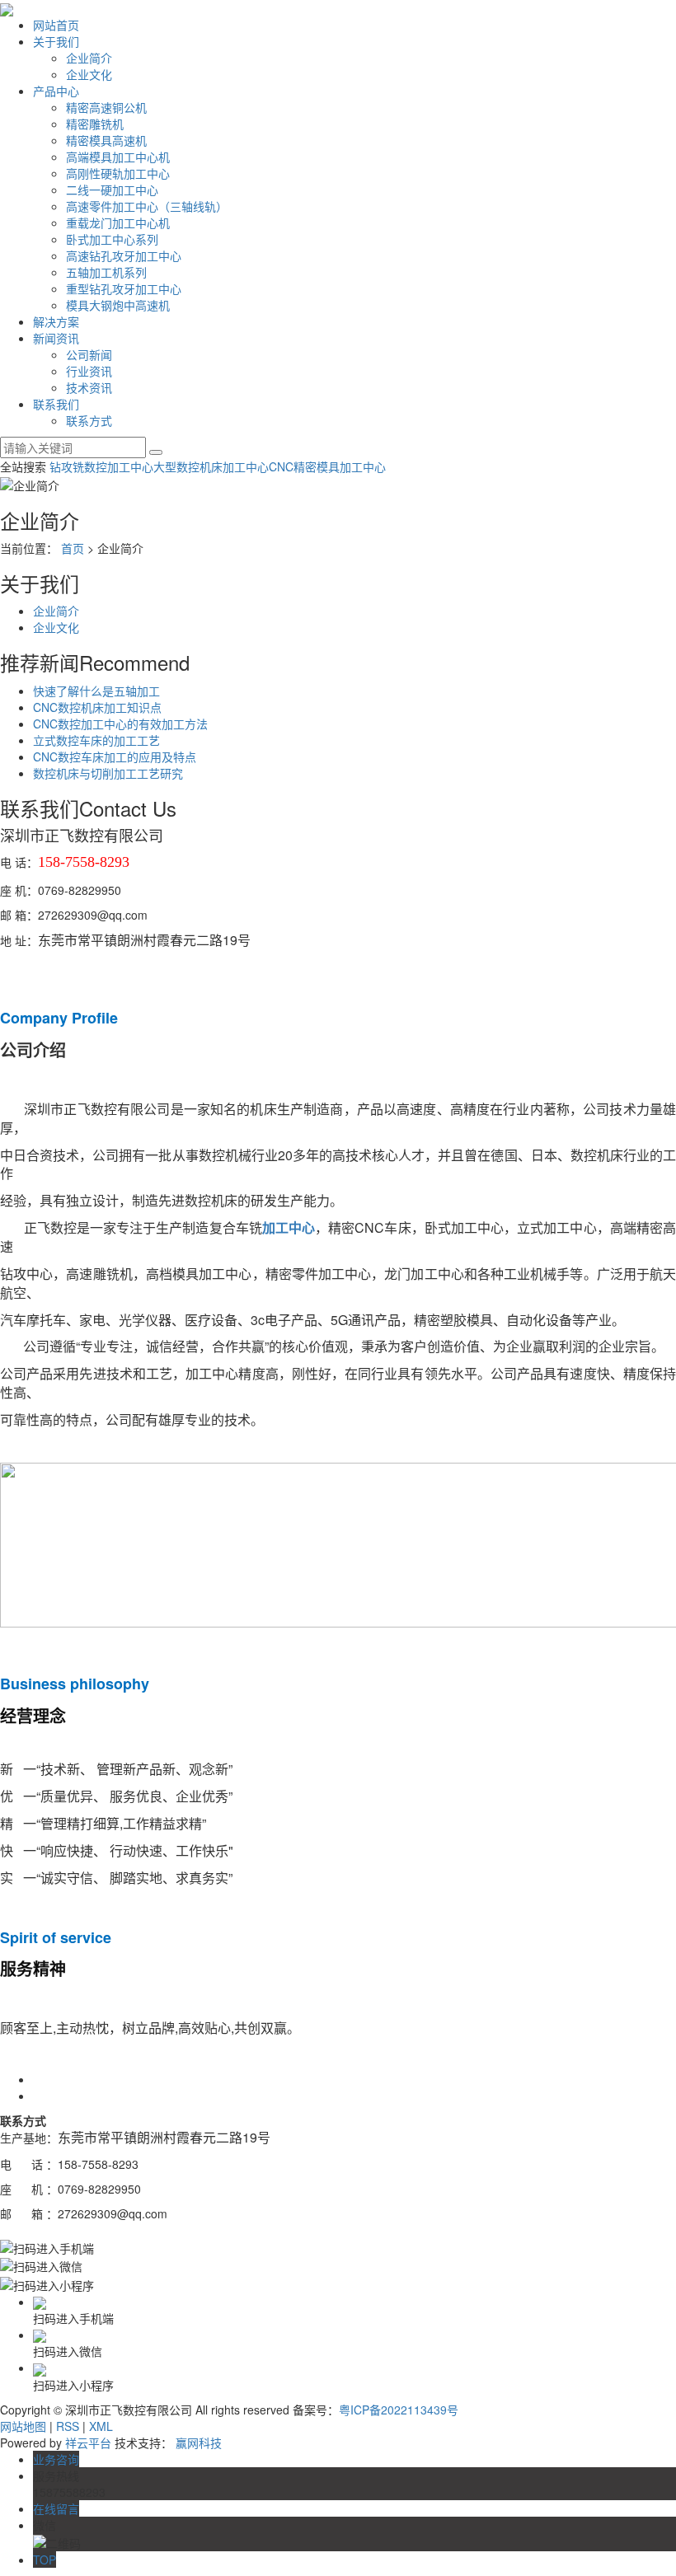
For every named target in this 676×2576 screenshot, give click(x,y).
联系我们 (56, 404)
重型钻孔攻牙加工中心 (124, 288)
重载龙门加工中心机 (118, 222)
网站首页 (56, 25)
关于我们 (56, 41)
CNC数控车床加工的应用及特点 (115, 756)
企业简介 (89, 58)
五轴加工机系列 (106, 272)
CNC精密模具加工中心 (327, 466)
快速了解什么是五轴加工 (96, 691)
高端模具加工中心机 (118, 157)
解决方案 (56, 321)
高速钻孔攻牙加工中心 (124, 255)
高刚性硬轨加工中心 (118, 173)
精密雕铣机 (95, 124)
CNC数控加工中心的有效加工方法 (120, 724)
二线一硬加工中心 (112, 190)
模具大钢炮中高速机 (118, 305)
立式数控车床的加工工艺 (96, 740)
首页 (73, 548)
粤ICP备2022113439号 (399, 2410)
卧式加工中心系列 (112, 239)
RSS (68, 2426)
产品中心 (56, 91)
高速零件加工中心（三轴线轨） (147, 206)
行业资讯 (89, 371)
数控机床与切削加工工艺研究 (108, 773)
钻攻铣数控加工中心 (101, 466)
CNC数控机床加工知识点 (97, 707)
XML (101, 2426)
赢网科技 (199, 2443)
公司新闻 (89, 354)
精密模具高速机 (106, 140)
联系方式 (89, 420)
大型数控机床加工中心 (211, 466)
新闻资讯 (56, 338)
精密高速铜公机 (106, 107)
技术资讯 (89, 387)
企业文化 (89, 74)
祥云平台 (88, 2443)
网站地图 (23, 2426)
